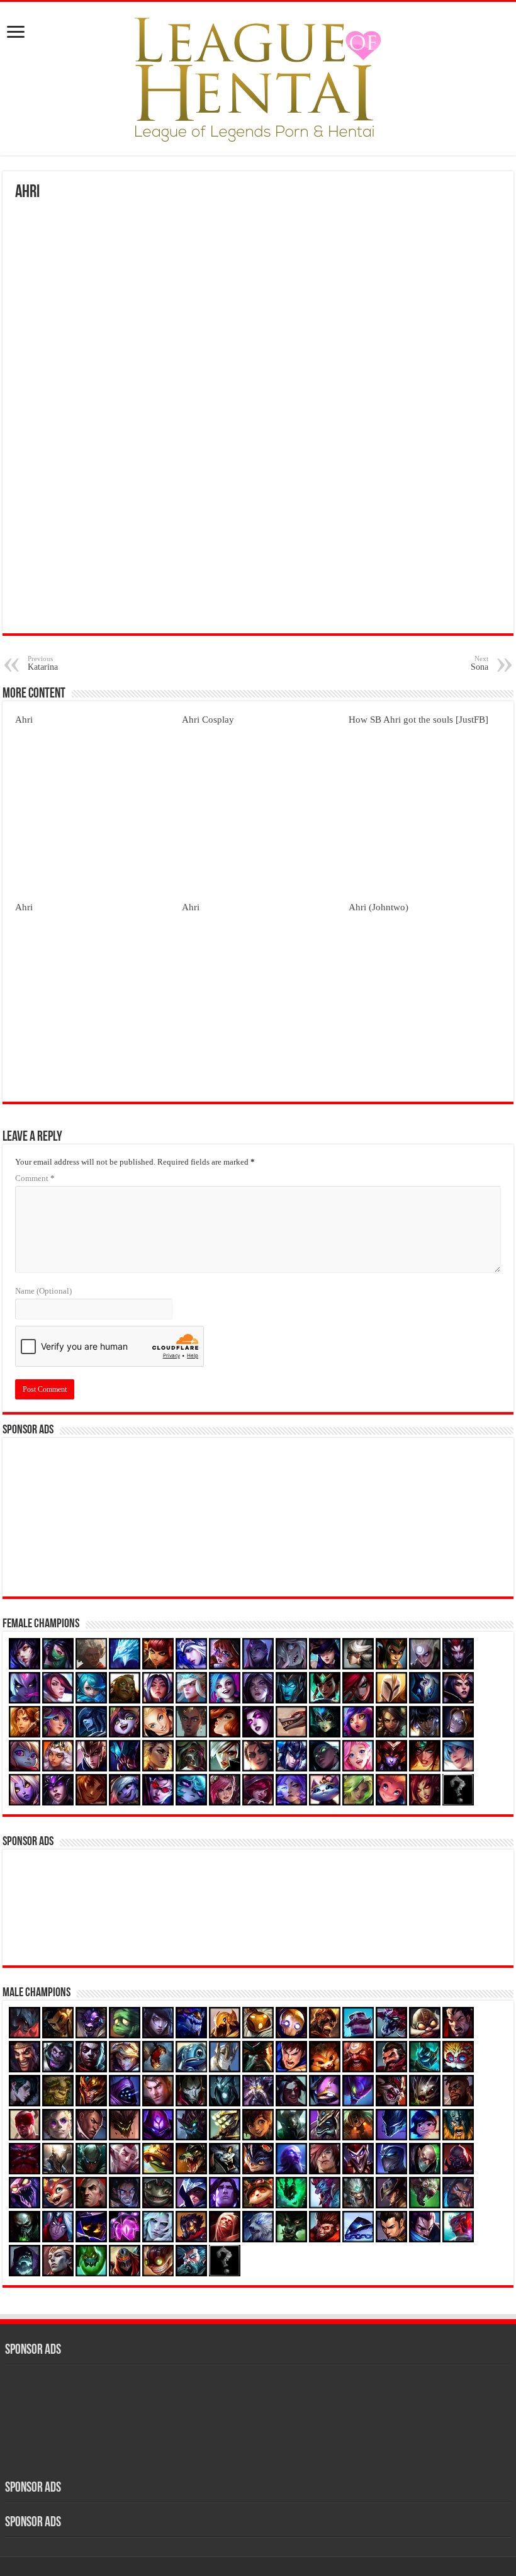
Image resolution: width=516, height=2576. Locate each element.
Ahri (24, 719)
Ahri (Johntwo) (379, 907)
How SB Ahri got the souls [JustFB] (418, 719)
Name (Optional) (43, 1291)
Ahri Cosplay (208, 719)
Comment (35, 1178)
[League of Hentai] (258, 76)
